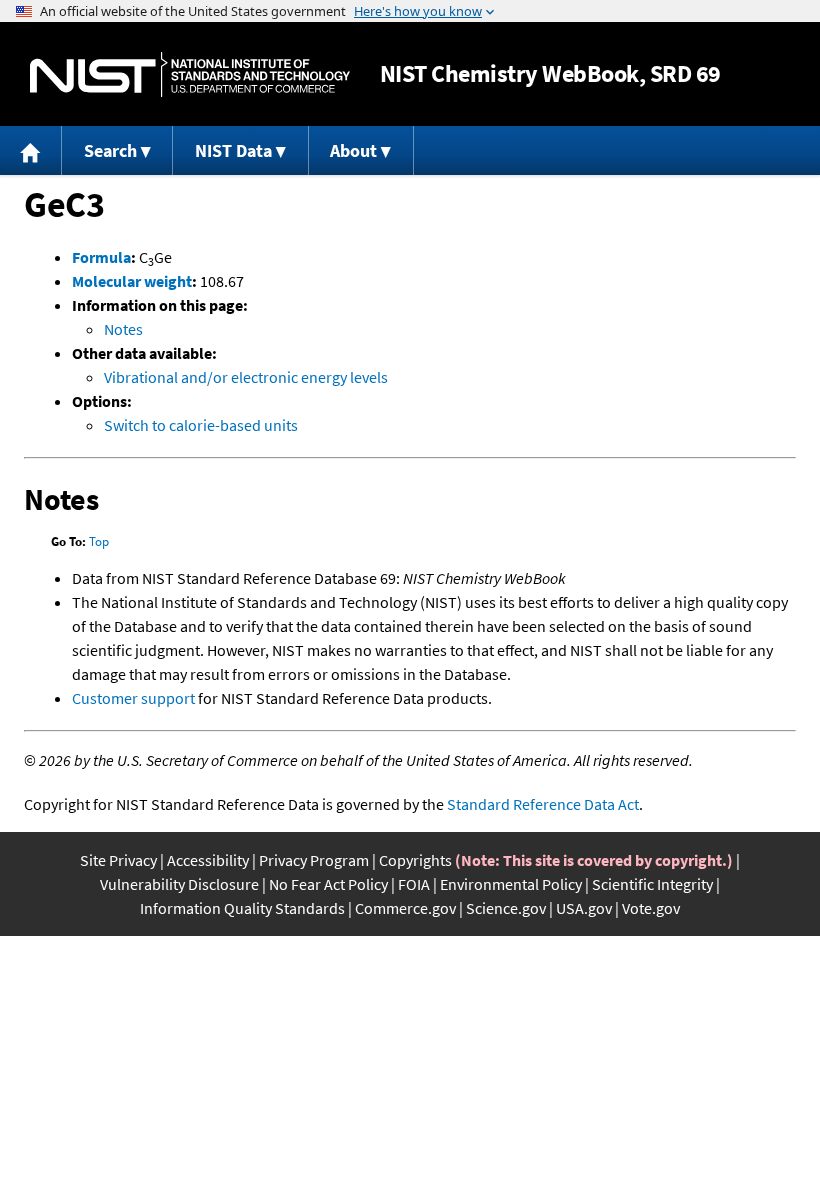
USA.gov (584, 908)
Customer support (133, 698)
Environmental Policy (511, 884)
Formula (101, 257)
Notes (123, 329)
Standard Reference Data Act (543, 804)
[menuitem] (31, 150)
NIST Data (233, 150)
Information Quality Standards (242, 908)
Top (99, 541)
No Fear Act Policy (328, 884)
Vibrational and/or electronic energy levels (246, 377)
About (353, 150)
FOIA (414, 884)
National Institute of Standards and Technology (190, 74)
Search (110, 150)
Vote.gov (651, 908)
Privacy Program (314, 860)
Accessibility (208, 860)
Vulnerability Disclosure (179, 884)
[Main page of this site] (31, 150)
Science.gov (506, 908)
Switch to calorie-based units (201, 425)
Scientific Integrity (652, 884)
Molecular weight (132, 281)
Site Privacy (118, 860)
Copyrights (415, 860)
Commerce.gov (405, 908)
